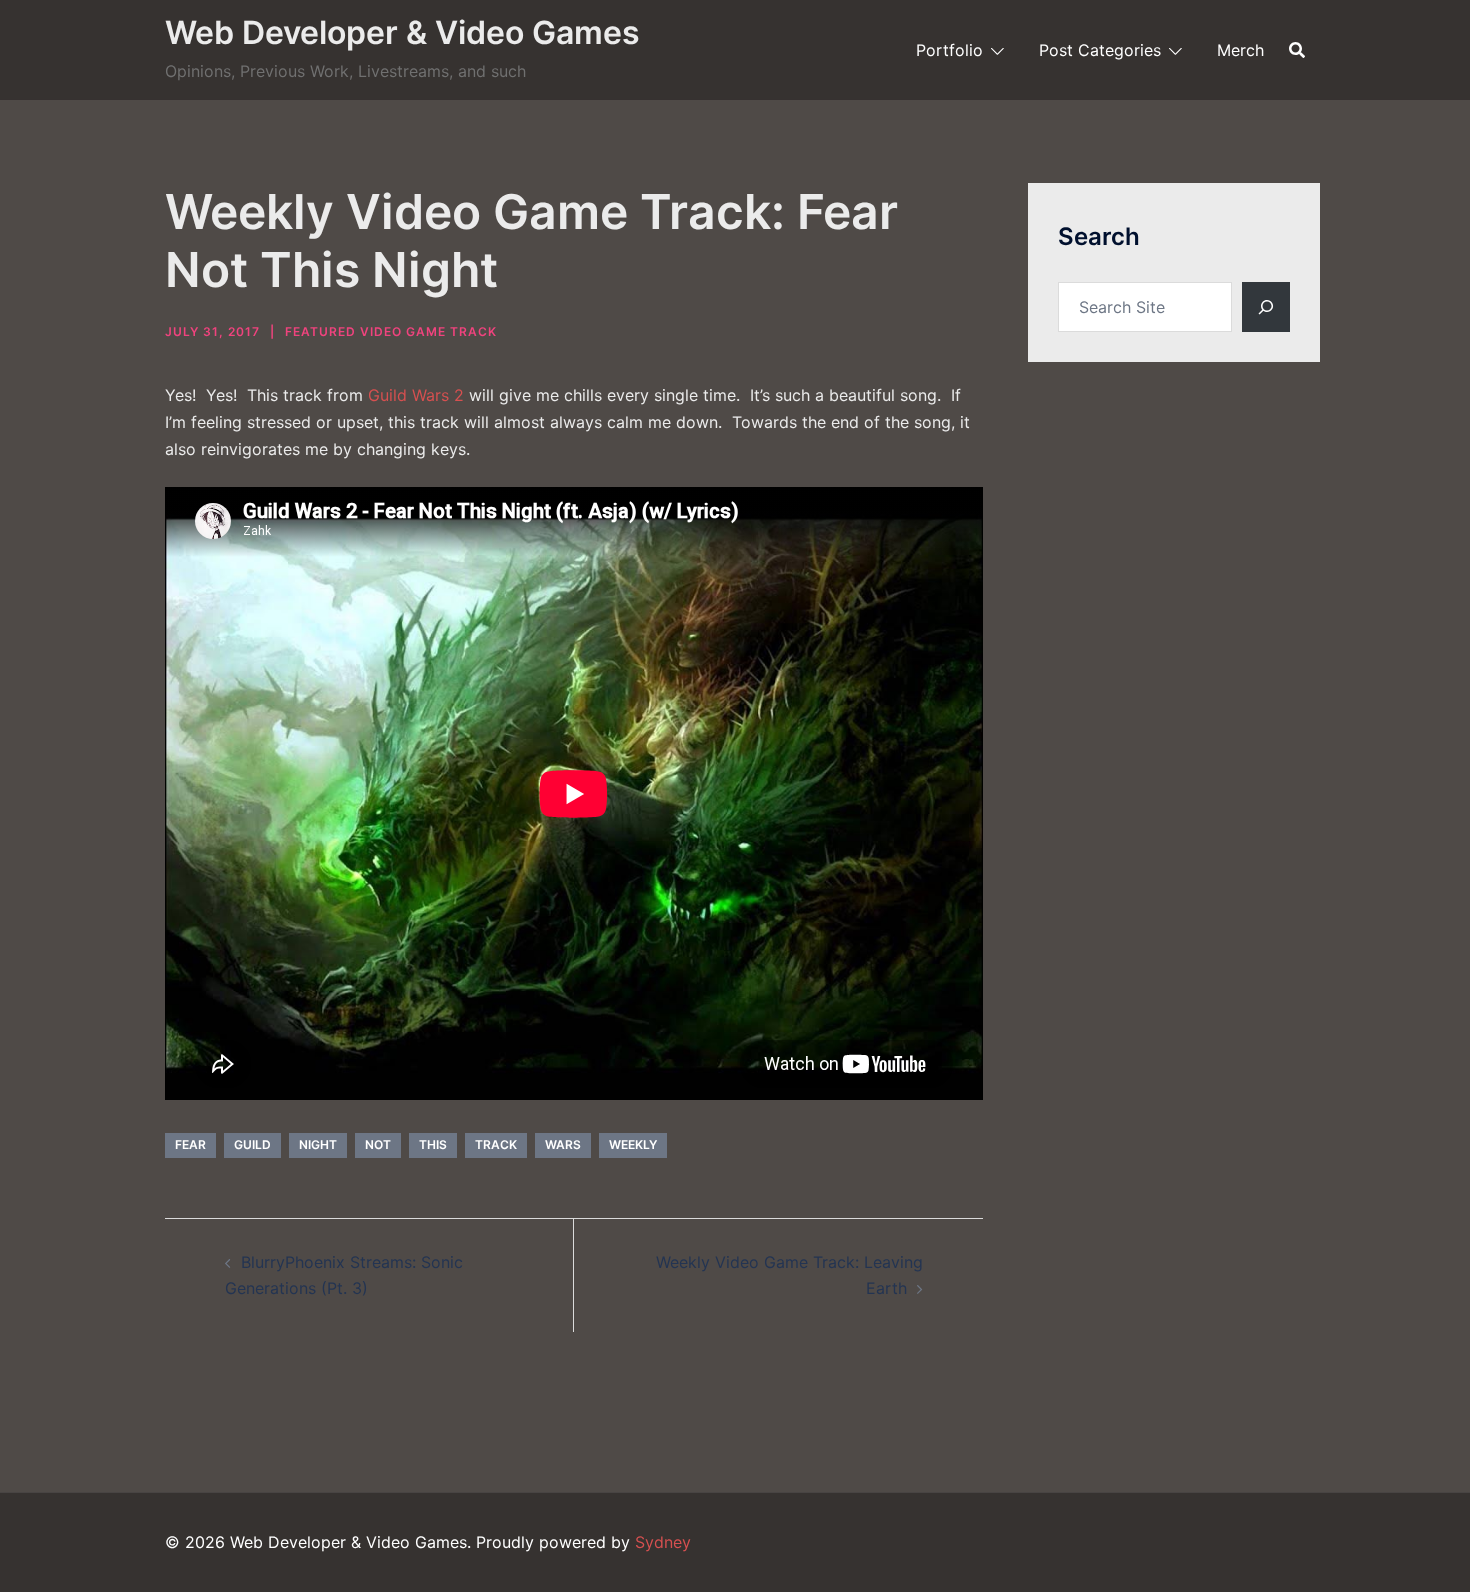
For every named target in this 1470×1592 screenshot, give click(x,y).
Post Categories (1100, 50)
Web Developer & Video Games (402, 32)
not (378, 1144)
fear (190, 1144)
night (318, 1144)
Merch (1240, 50)
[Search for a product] (1297, 50)
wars (563, 1144)
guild (252, 1144)
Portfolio (949, 50)
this (433, 1144)
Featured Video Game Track (391, 331)
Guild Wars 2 (416, 395)
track (496, 1144)
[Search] (1266, 307)
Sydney (663, 1542)
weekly (633, 1144)
